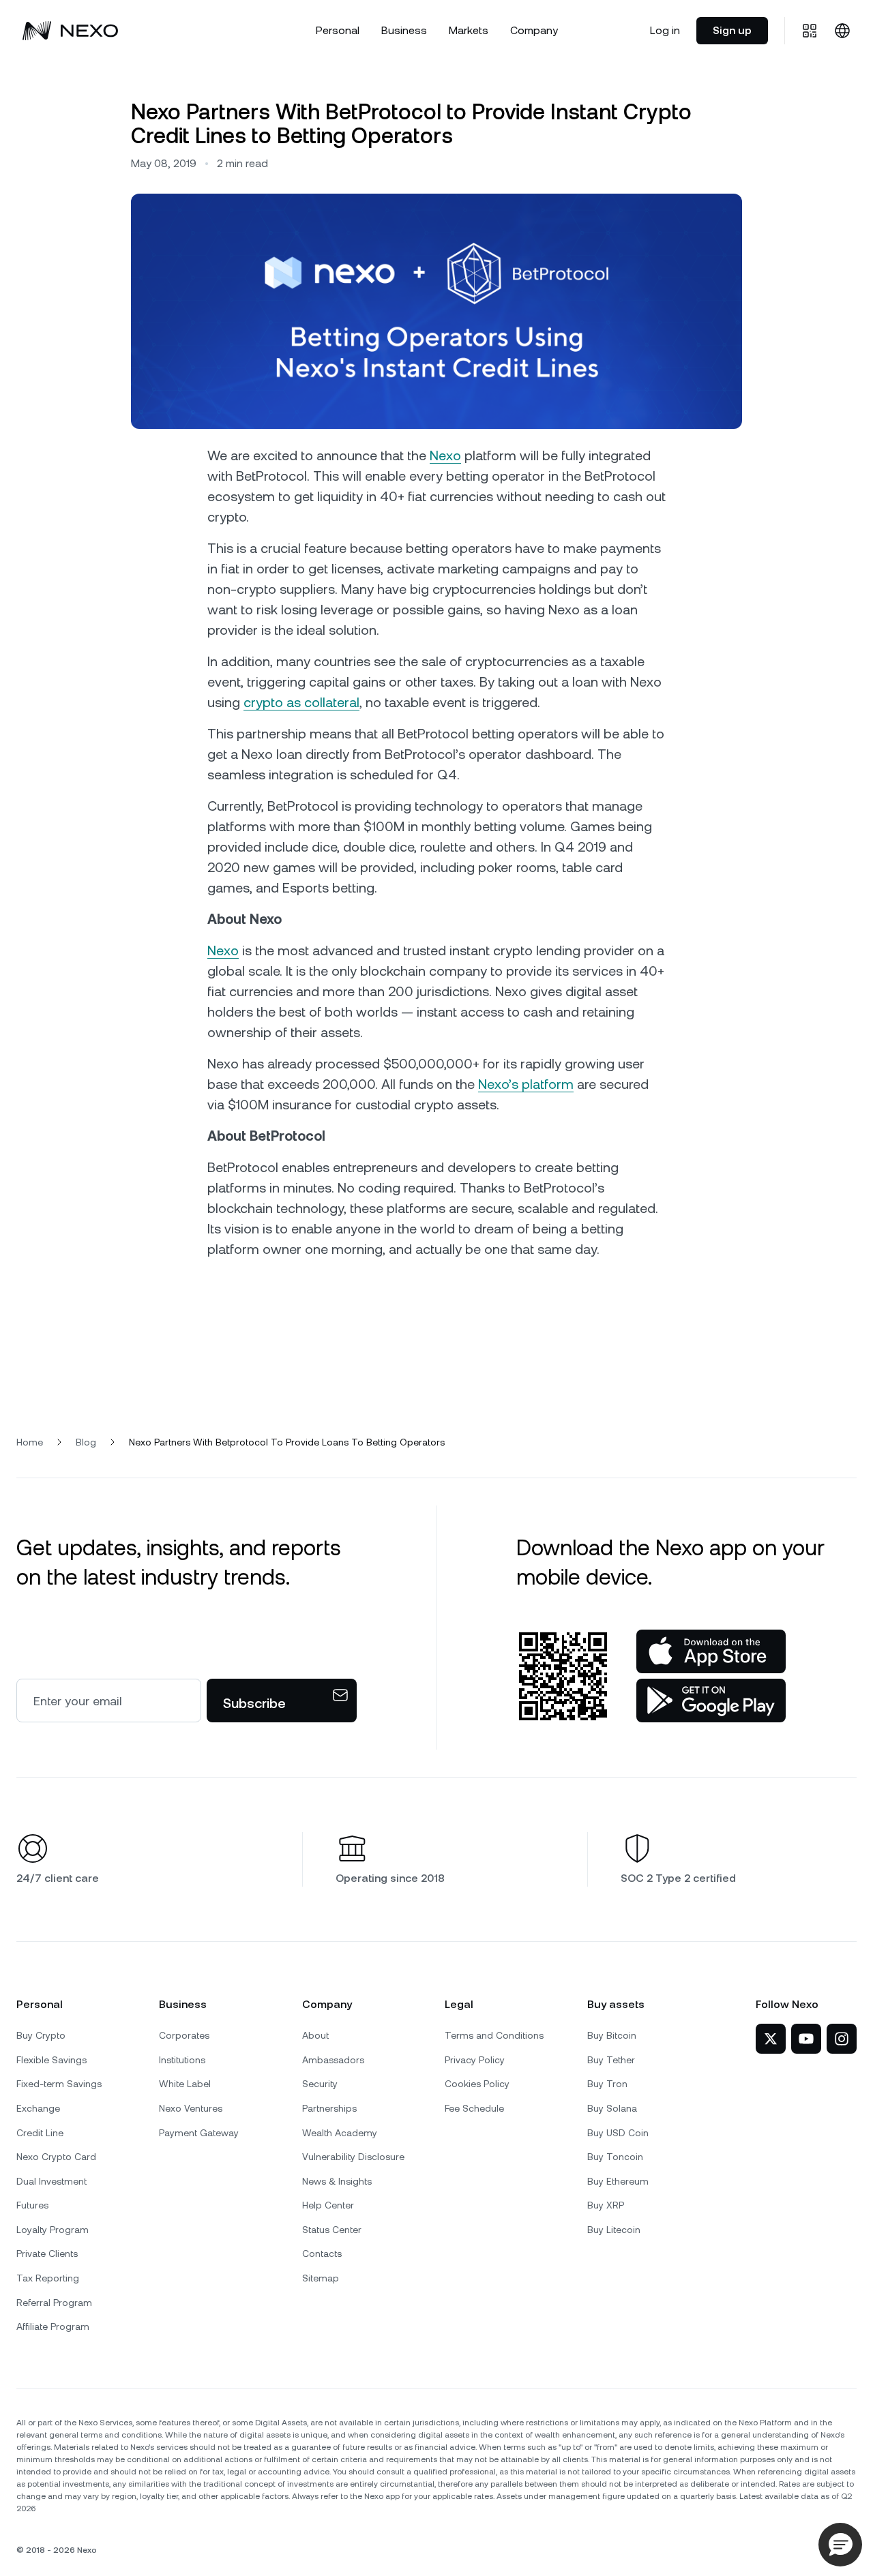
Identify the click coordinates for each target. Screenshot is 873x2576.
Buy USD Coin (618, 2133)
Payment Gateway (199, 2133)
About (315, 2035)
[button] (840, 2545)
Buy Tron (607, 2084)
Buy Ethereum (618, 2181)
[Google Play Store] (711, 1701)
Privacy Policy (475, 2060)
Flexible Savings (51, 2060)
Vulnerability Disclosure (353, 2157)
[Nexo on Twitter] (771, 2039)
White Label (185, 2084)
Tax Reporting (48, 2278)
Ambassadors (333, 2060)
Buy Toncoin (615, 2157)
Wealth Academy (340, 2133)
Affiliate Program (53, 2326)
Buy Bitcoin (612, 2035)
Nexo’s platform (526, 1084)
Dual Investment (51, 2181)
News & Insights (337, 2181)
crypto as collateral (301, 702)
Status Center (332, 2230)
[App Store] (711, 1651)
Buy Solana (612, 2108)
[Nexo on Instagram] (842, 2039)
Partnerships (329, 2108)
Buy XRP (606, 2205)
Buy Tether (611, 2060)
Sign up (732, 30)
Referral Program (54, 2303)
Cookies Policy (477, 2084)
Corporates (184, 2035)
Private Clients (47, 2253)
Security (320, 2084)
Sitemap (321, 2278)
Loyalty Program (53, 2230)
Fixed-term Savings (59, 2084)
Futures (32, 2205)
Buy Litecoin (614, 2230)
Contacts (322, 2253)
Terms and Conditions (494, 2035)
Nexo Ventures (191, 2108)
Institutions (182, 2060)
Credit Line (40, 2133)
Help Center (328, 2205)
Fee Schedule (474, 2108)
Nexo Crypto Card (56, 2157)
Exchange (38, 2108)
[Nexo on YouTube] (806, 2039)
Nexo (445, 455)
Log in (665, 30)
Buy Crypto (41, 2035)
